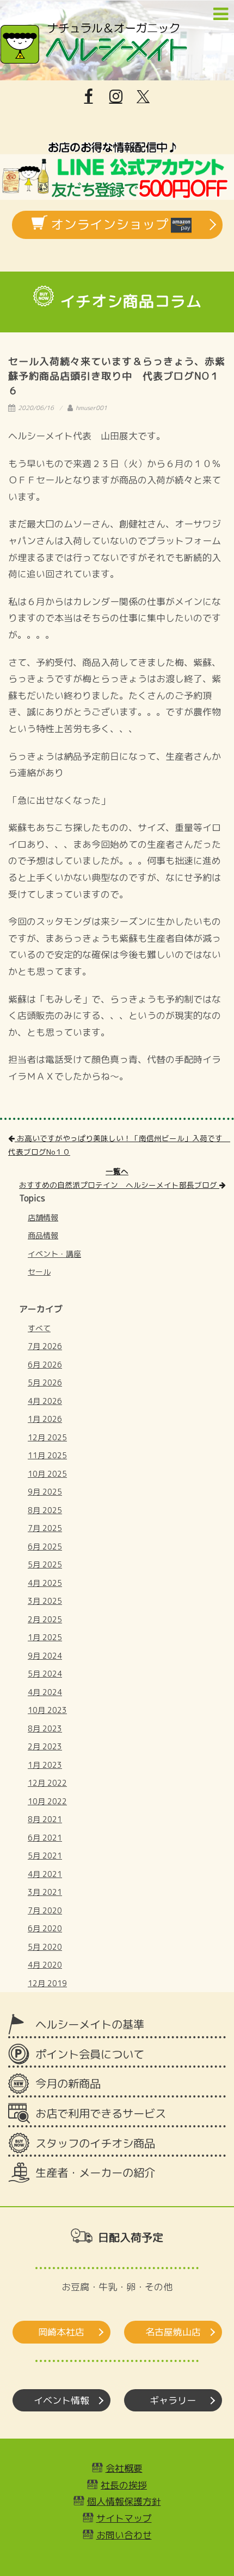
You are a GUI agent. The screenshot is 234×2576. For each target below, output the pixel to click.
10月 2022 (47, 1801)
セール (39, 1272)
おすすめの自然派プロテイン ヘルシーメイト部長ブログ (119, 1185)
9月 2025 (45, 1492)
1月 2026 (45, 1419)
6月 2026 (45, 1365)
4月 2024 (45, 1692)
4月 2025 (45, 1583)
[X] (143, 97)
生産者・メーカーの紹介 (95, 2173)
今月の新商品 (68, 2084)
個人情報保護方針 (124, 2501)
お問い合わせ (124, 2535)
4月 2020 (45, 1965)
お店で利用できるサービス (101, 2114)
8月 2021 (45, 1819)
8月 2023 (45, 1728)
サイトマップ (124, 2518)
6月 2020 (45, 1928)
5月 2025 (45, 1564)
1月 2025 (45, 1637)
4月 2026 (45, 1401)
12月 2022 (47, 1783)
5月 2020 (45, 1947)
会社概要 (124, 2468)
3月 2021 (45, 1892)
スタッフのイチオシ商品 (95, 2143)
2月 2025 (45, 1619)
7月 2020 (45, 1910)
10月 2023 (47, 1710)
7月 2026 (45, 1346)
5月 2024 (45, 1674)
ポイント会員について (90, 2054)
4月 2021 (45, 1874)
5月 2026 (45, 1383)
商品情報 (43, 1235)
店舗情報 (43, 1217)
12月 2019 (47, 1983)
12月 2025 (47, 1437)
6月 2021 (45, 1838)
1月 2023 (45, 1765)
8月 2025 (45, 1510)
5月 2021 (45, 1856)
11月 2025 (47, 1455)
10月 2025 (47, 1474)
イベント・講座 (54, 1254)
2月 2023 (45, 1746)
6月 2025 (45, 1547)
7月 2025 (45, 1528)
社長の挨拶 (124, 2485)
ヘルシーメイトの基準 (90, 2024)
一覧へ (117, 1171)
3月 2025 (45, 1601)
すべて (39, 1328)
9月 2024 (45, 1656)
